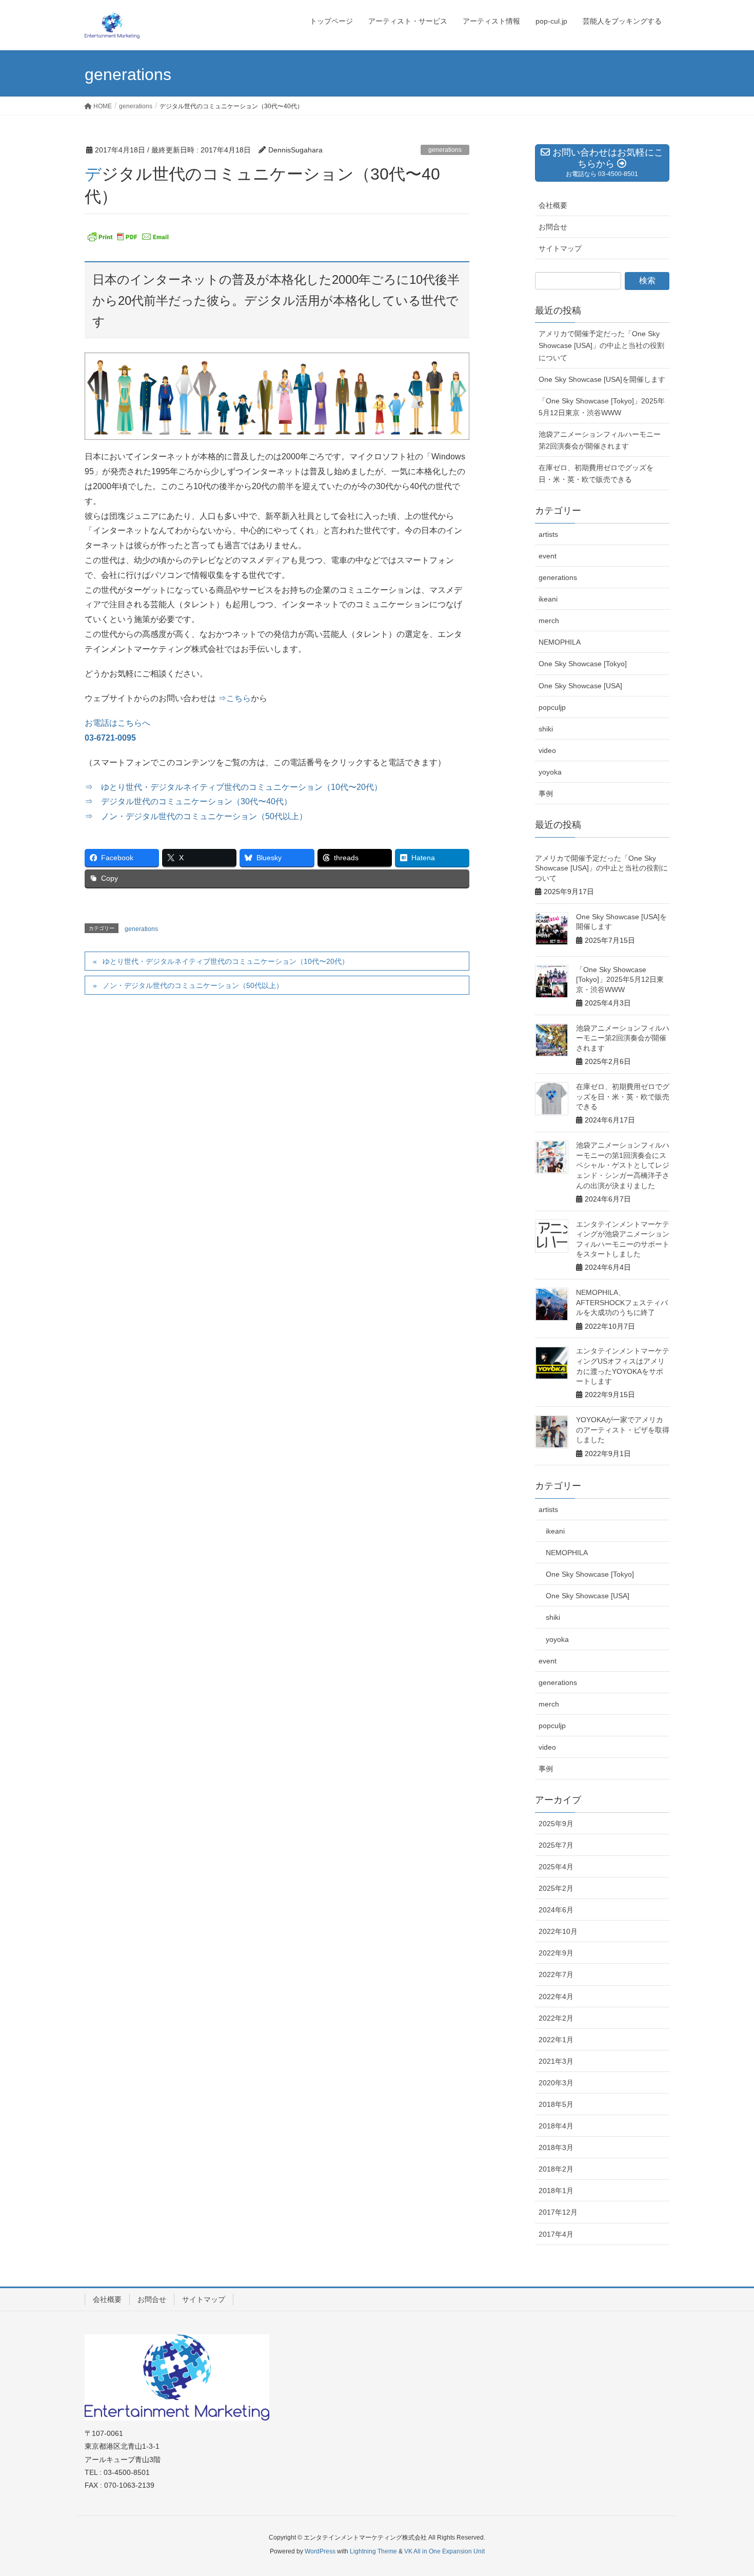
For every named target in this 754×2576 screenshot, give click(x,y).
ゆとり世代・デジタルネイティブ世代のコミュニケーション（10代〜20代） (226, 961)
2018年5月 (556, 2104)
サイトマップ (560, 248)
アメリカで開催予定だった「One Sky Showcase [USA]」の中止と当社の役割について (601, 345)
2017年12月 (558, 2212)
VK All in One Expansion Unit (444, 2551)
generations (445, 150)
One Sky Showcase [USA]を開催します (602, 379)
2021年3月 (556, 2061)
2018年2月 (556, 2169)
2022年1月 (556, 2040)
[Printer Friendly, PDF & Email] (128, 237)
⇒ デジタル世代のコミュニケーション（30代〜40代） (188, 801)
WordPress (320, 2551)
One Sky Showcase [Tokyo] (583, 664)
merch (549, 621)
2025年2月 (556, 1888)
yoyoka (550, 772)
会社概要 (553, 205)
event (548, 556)
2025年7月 (556, 1845)
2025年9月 (556, 1824)
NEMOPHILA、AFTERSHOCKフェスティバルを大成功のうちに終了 (622, 1302)
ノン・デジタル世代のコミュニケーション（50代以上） (193, 985)
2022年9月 (556, 1953)
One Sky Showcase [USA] (580, 686)
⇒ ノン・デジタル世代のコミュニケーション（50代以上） (196, 816)
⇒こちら (234, 698)
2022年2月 (556, 2018)
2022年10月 (558, 1931)
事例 (546, 793)
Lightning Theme (373, 2551)
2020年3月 (556, 2083)
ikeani (548, 599)
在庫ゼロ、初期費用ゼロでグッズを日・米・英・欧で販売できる (596, 473)
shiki (546, 729)
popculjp (552, 707)
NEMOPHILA (560, 642)
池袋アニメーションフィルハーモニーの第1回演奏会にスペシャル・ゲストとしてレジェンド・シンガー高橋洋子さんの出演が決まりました (623, 1165)
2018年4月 (556, 2126)
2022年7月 (556, 1974)
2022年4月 (556, 1997)
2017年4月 (556, 2234)
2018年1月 (556, 2191)
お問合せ (553, 227)
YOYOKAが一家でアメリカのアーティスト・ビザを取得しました (623, 1430)
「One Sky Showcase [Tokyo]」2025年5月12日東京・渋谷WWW (602, 407)
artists (548, 534)
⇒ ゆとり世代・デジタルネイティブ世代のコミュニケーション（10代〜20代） (233, 787)
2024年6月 (556, 1910)
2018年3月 (556, 2147)
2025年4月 (556, 1867)
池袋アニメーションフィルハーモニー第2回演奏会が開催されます (600, 440)
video (547, 750)
